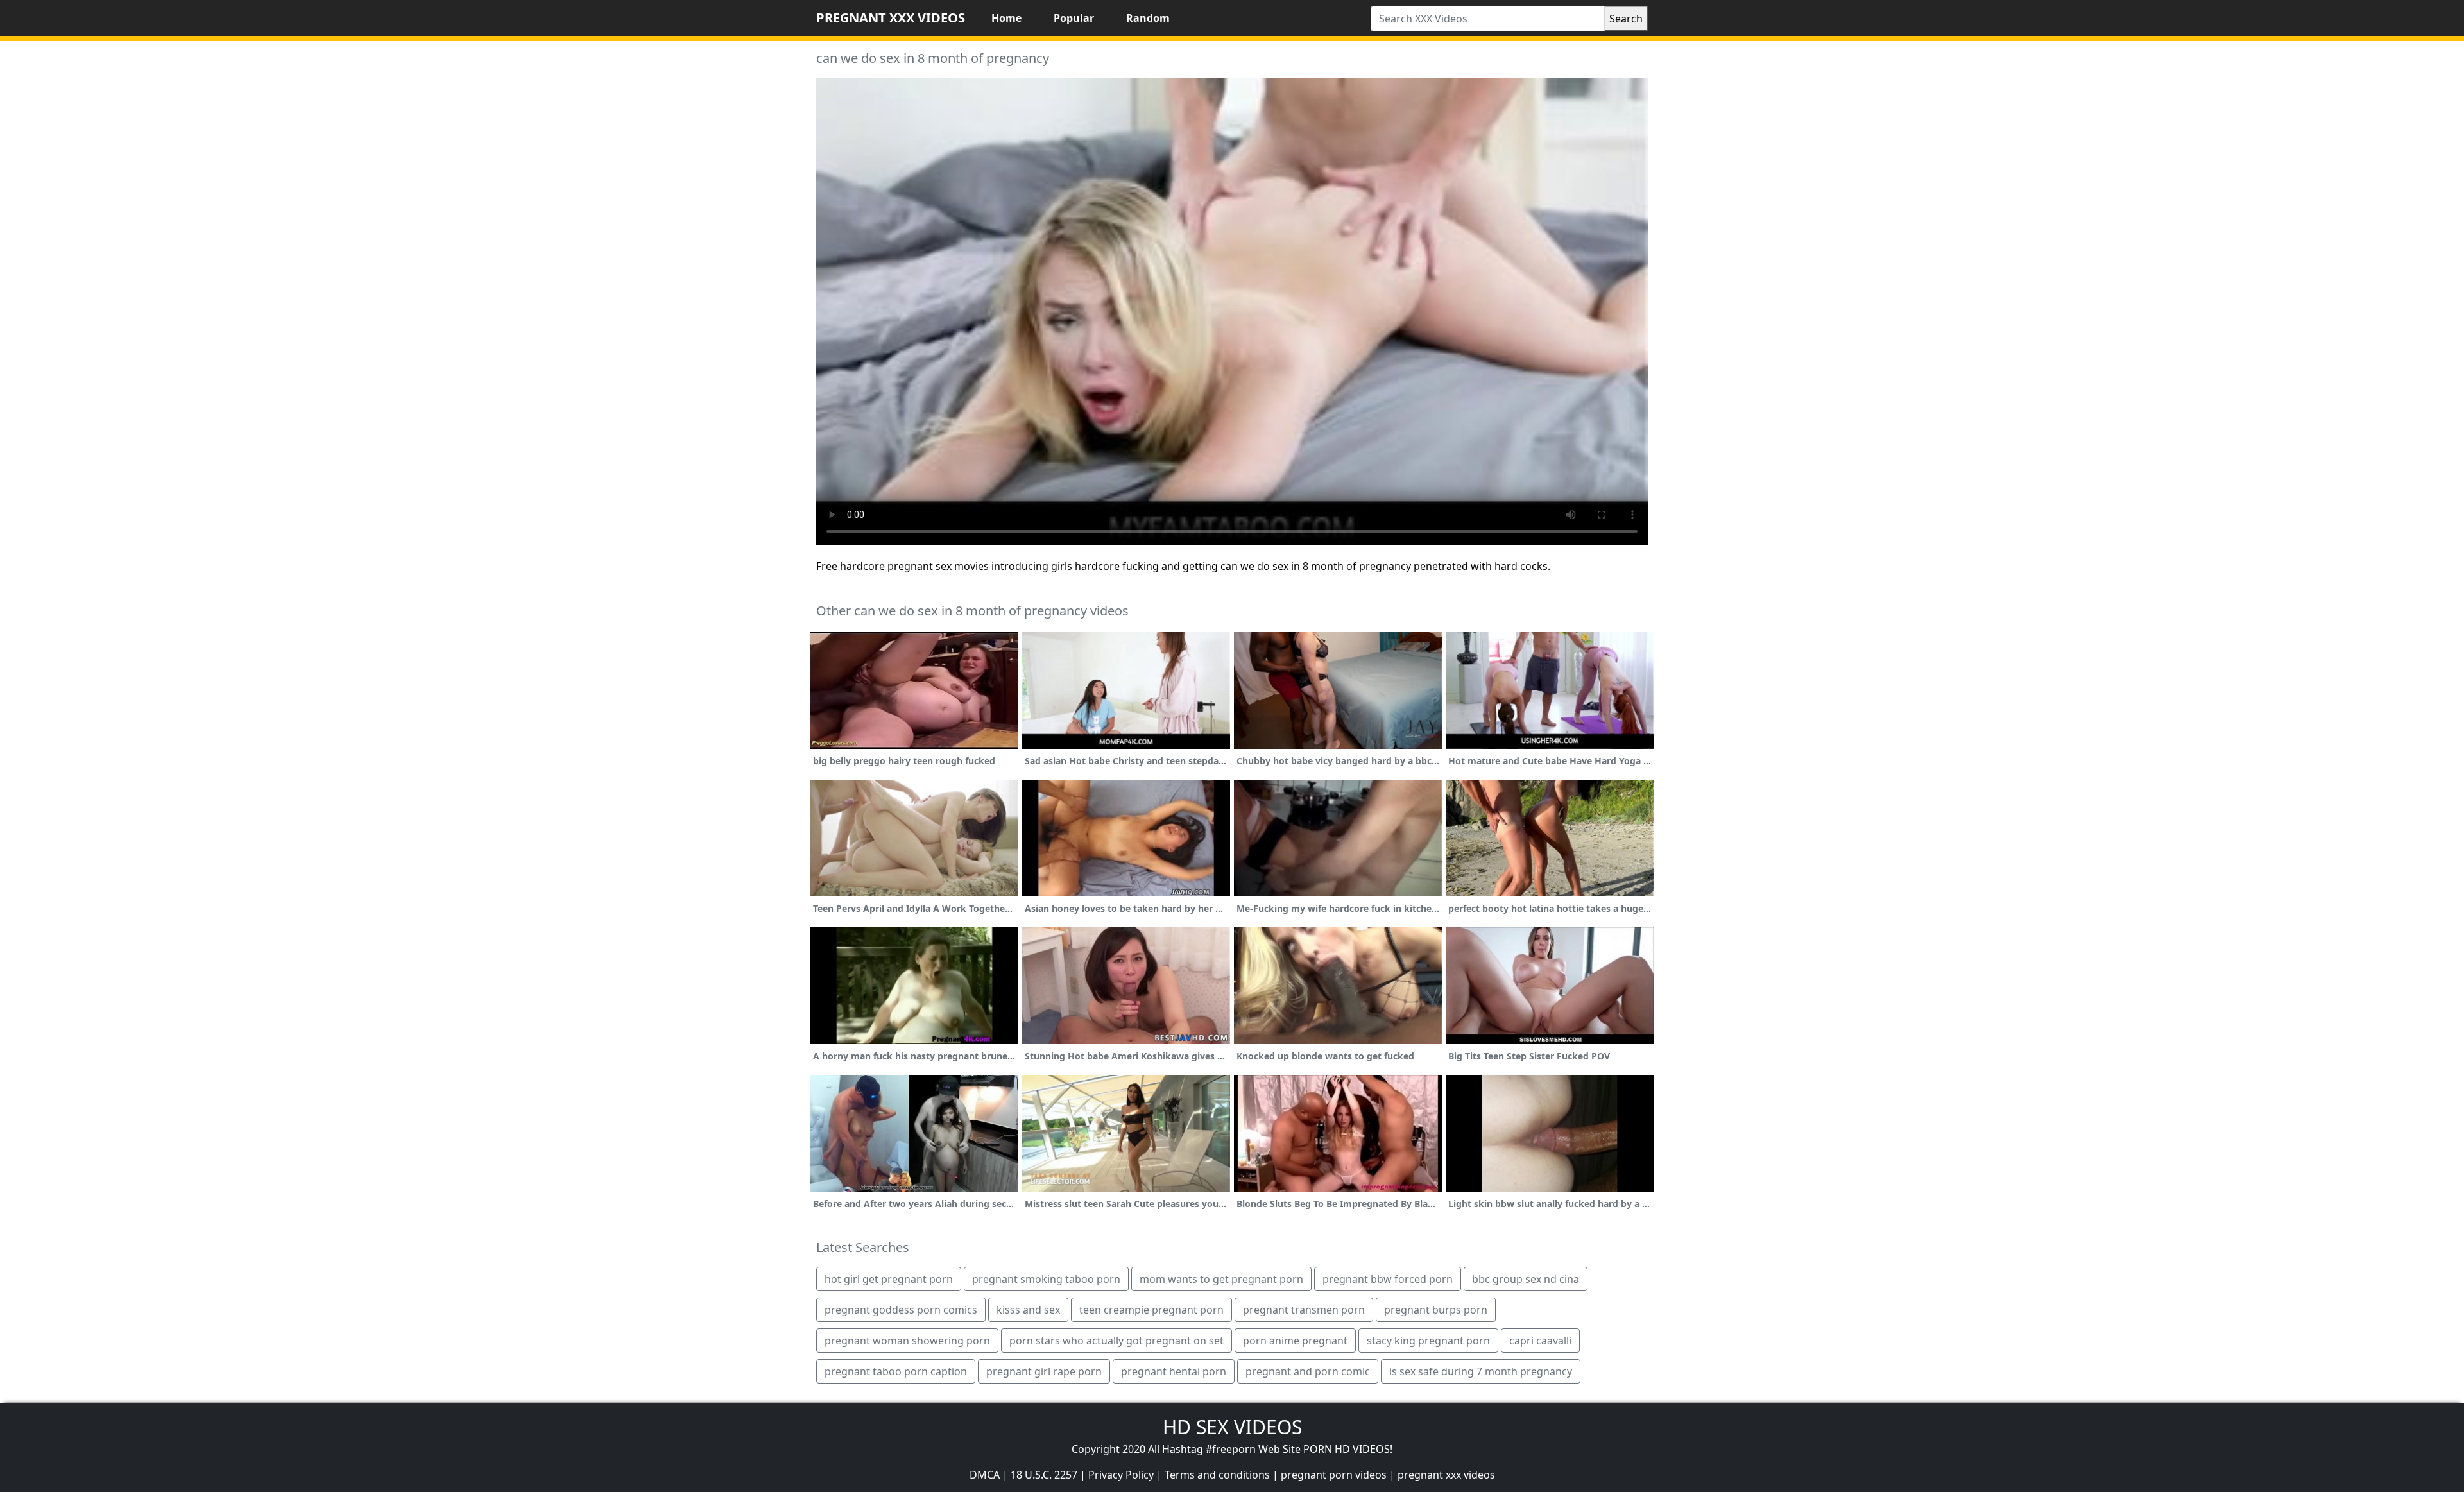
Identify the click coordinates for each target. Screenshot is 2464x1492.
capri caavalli (1540, 1341)
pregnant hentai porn (1174, 1371)
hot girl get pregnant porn (889, 1279)
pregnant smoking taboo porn (1046, 1279)
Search (1626, 19)
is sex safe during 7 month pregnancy (1481, 1371)
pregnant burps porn (1436, 1310)
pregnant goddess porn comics (901, 1310)
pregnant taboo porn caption (896, 1371)
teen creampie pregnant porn (1151, 1310)
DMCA (985, 1475)
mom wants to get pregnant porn (1221, 1279)
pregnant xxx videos (1446, 1475)
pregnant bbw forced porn (1388, 1279)
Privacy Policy (1121, 1475)
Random (1148, 18)
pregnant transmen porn (1304, 1310)
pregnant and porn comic (1308, 1371)
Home (1006, 18)
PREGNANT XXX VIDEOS (891, 18)
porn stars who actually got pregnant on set (1116, 1341)
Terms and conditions (1217, 1475)
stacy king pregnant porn (1428, 1341)
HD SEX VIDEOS (1232, 1427)
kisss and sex (1028, 1310)
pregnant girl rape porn (1044, 1371)
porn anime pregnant (1295, 1341)
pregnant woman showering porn (907, 1341)
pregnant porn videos (1334, 1475)
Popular (1074, 18)
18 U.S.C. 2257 (1044, 1475)
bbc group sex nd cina (1526, 1279)
